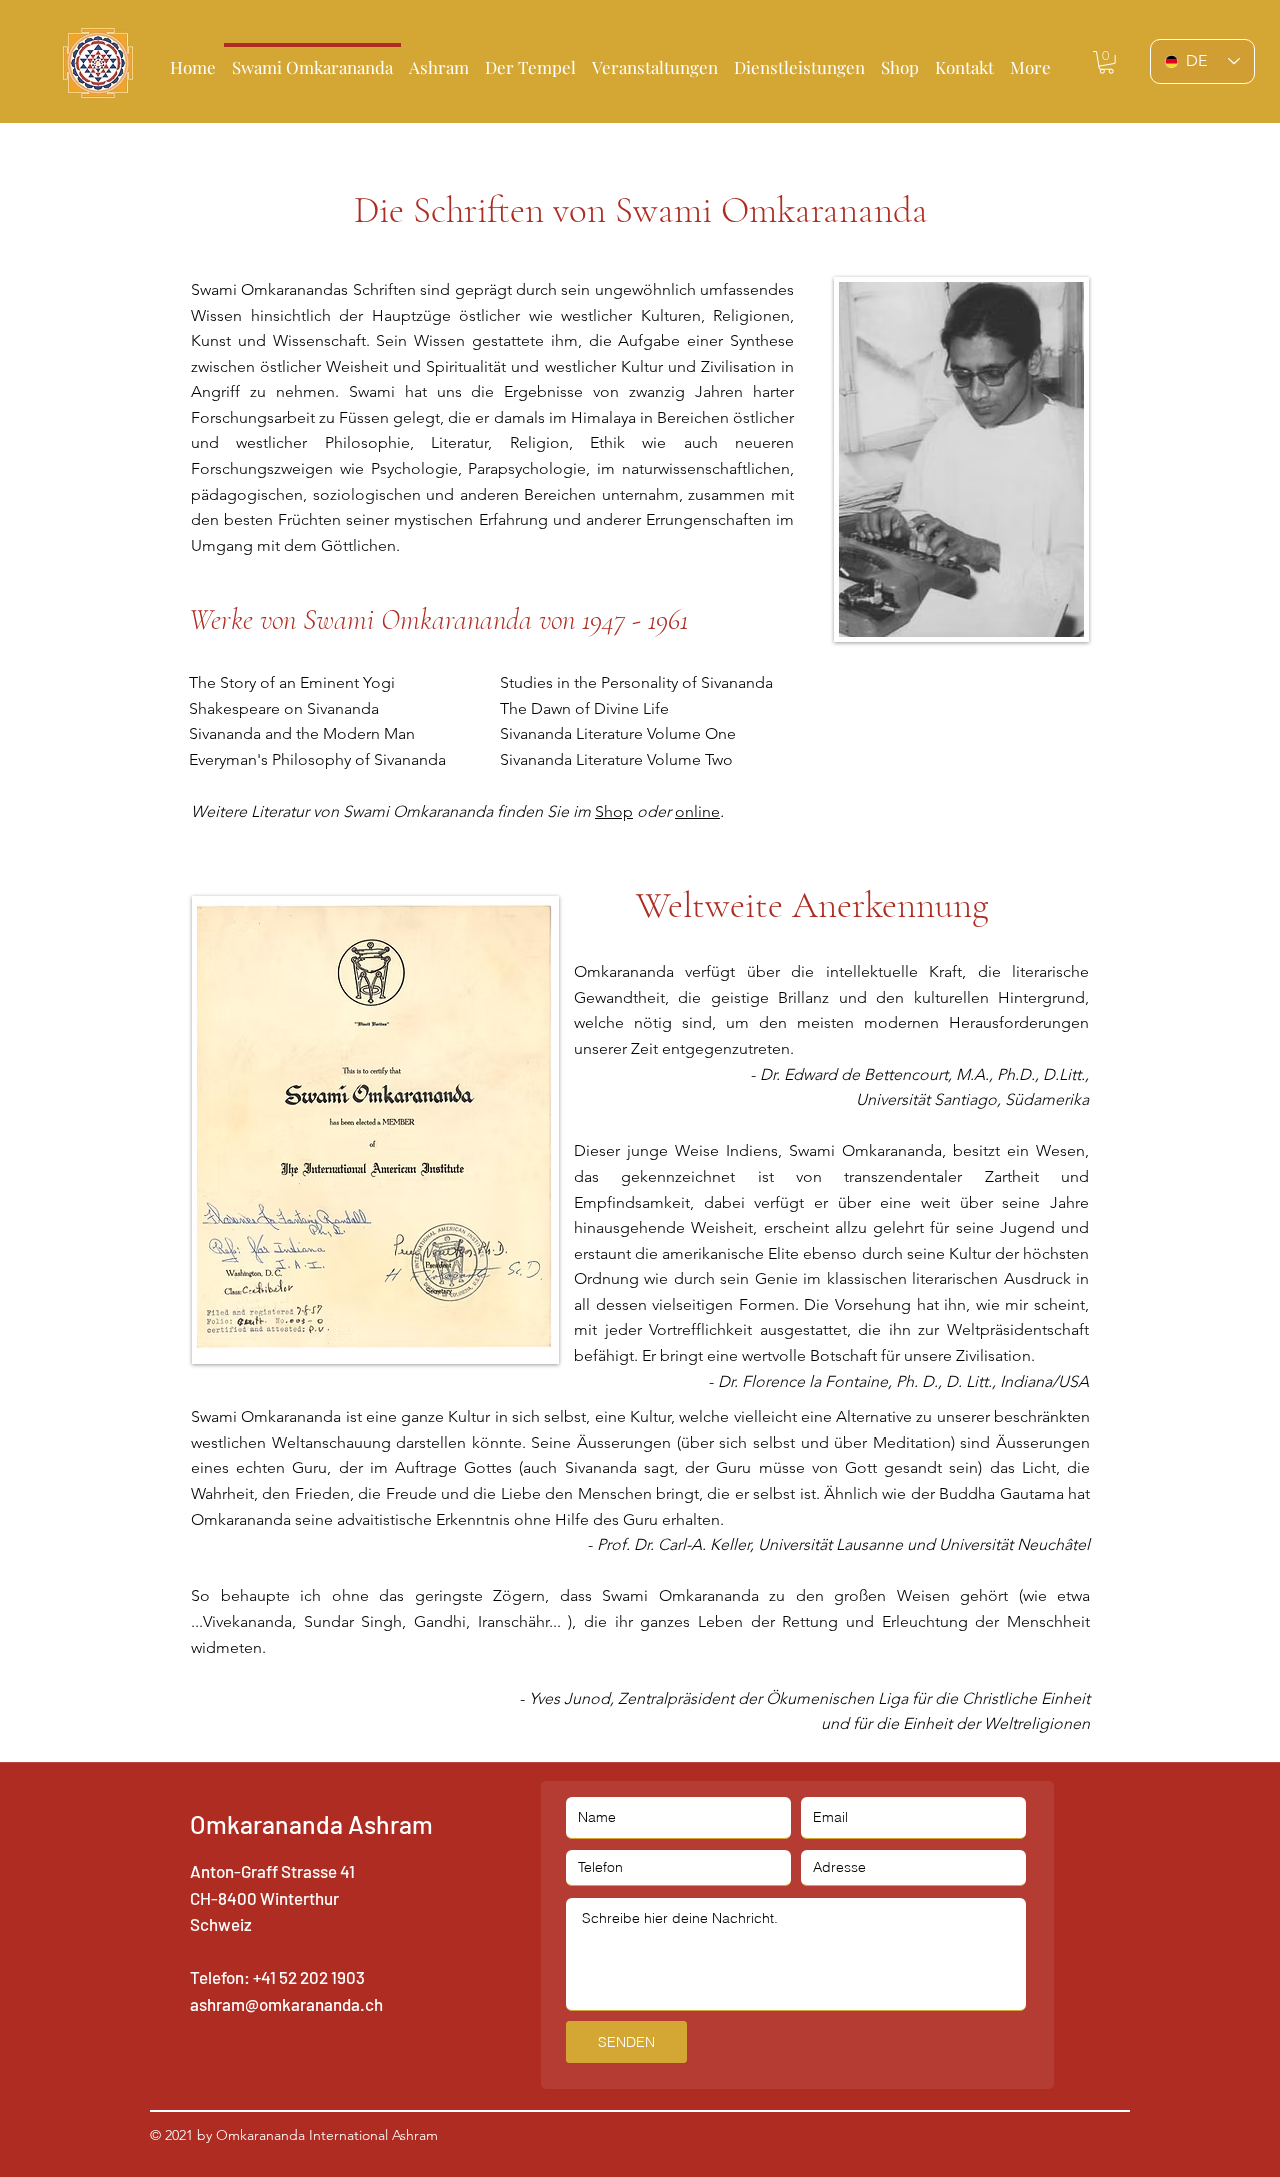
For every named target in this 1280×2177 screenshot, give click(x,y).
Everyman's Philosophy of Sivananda (317, 759)
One (720, 733)
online (697, 811)
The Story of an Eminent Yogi (292, 682)
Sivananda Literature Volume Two (616, 759)
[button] (530, 58)
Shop (614, 811)
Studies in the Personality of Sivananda (636, 682)
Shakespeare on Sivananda (284, 708)
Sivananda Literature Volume (602, 733)
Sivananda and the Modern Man (302, 733)
